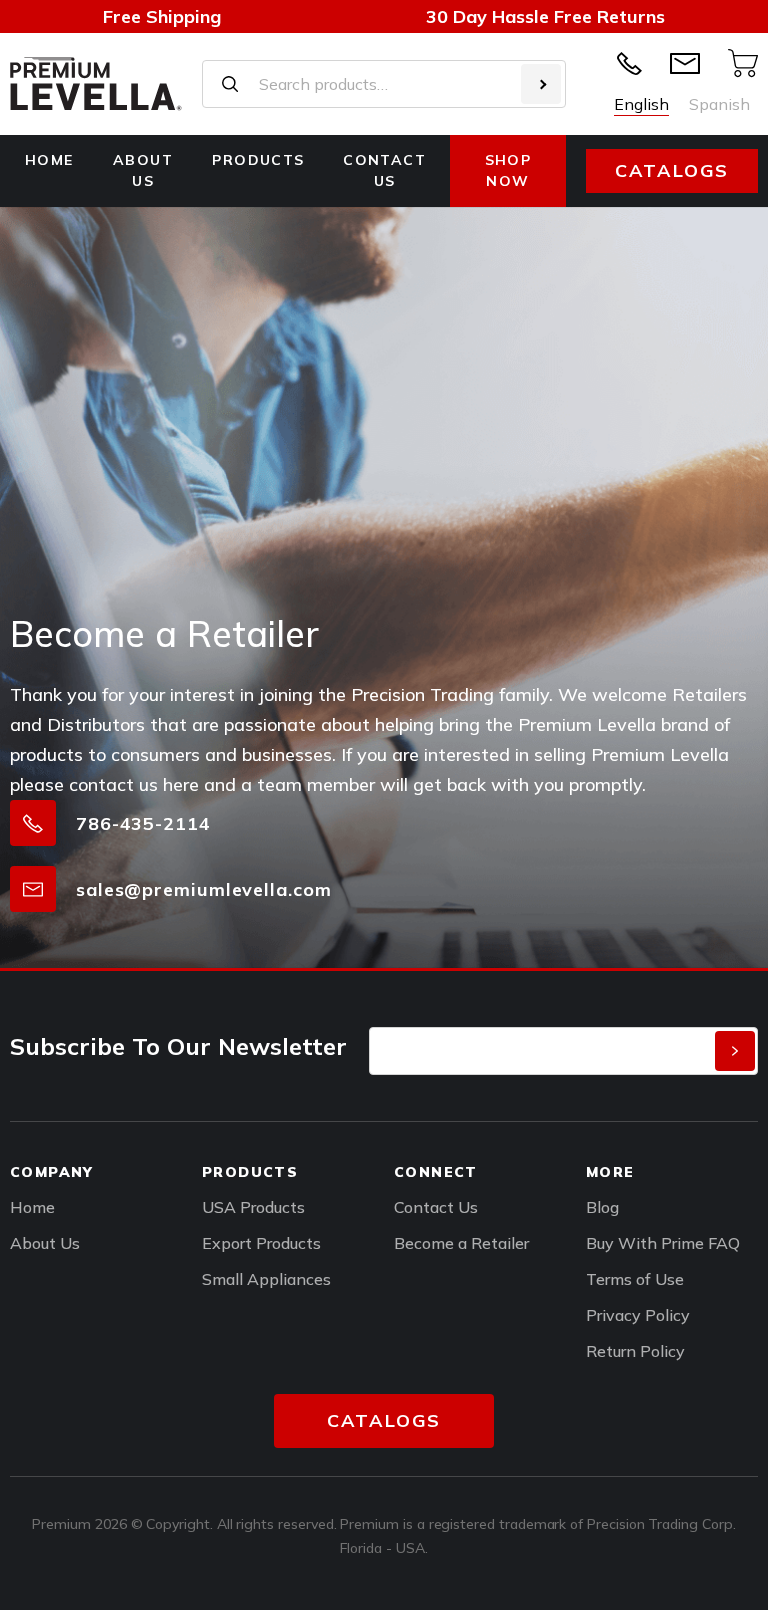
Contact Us (436, 1207)
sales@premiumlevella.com (204, 889)
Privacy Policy (638, 1315)
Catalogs (672, 170)
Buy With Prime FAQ (663, 1243)
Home (49, 160)
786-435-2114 (143, 823)
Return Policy (635, 1351)
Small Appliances (266, 1279)
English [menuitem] (641, 104)
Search (541, 84)
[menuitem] (641, 104)
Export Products (261, 1243)
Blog (602, 1207)
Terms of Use (635, 1279)
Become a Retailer (461, 1243)
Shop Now (508, 170)
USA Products (253, 1207)
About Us (143, 170)
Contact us (384, 170)
